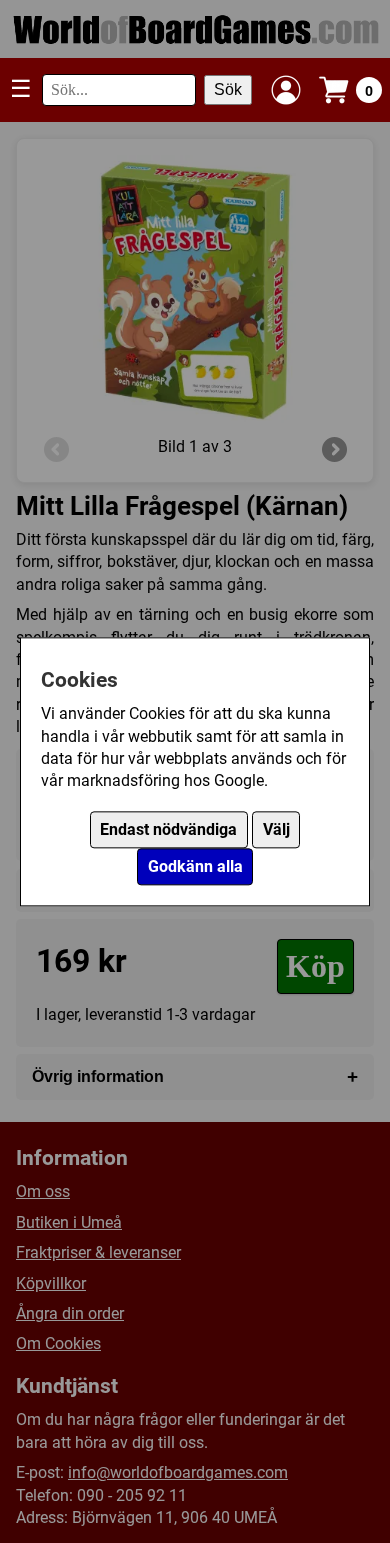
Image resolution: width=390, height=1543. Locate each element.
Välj (276, 829)
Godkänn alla (195, 866)
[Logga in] (286, 90)
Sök (228, 89)
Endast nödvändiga (168, 829)
